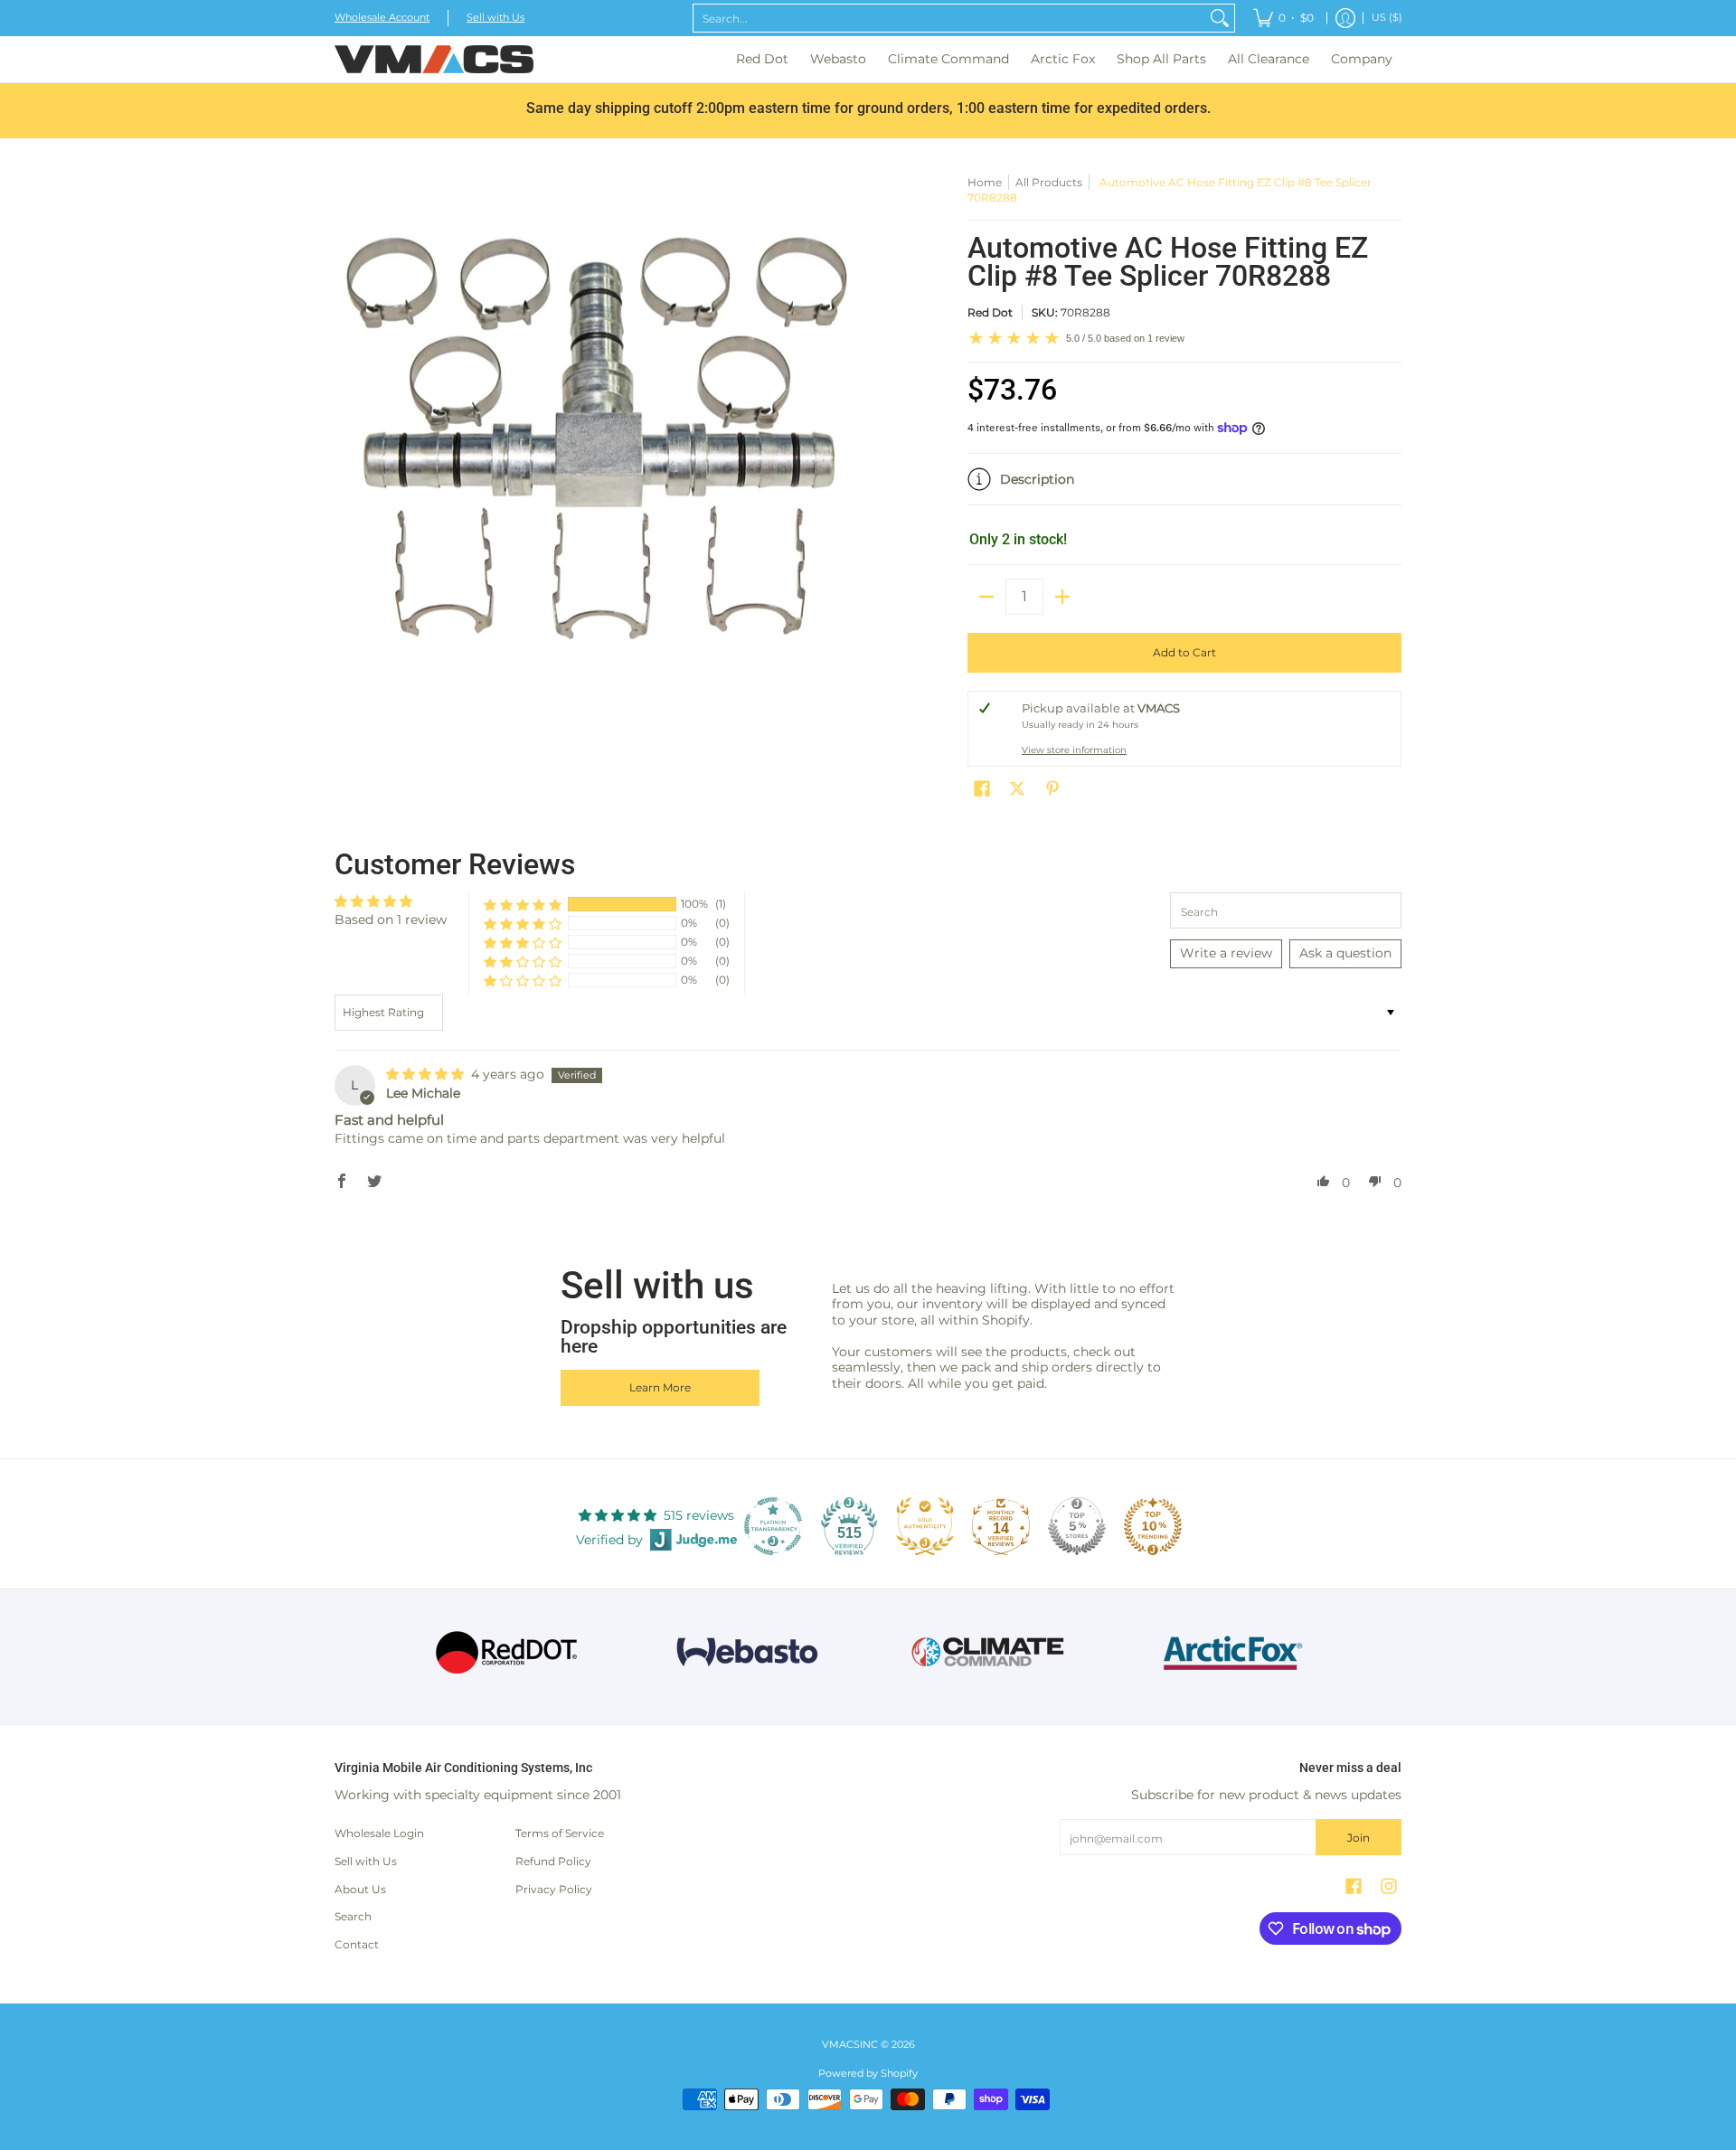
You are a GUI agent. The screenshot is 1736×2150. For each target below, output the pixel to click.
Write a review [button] (1226, 953)
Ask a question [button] (1345, 953)
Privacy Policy (554, 1889)
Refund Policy (553, 1861)
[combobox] (949, 18)
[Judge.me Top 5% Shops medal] (1077, 1526)
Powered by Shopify (868, 2074)
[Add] (1062, 597)
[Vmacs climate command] (989, 1652)
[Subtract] (986, 597)
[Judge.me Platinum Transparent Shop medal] (773, 1526)
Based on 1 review (391, 919)
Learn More (660, 1387)
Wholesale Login (379, 1833)
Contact (357, 1944)
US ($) (1387, 18)
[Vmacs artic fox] (1230, 1653)
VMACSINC (850, 2045)
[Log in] (1345, 18)
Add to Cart (1184, 652)
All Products (1049, 182)
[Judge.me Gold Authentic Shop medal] (925, 1526)
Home (985, 182)
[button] (1184, 486)
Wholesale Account (382, 18)
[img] (427, 1074)
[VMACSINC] (434, 59)
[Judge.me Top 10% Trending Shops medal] (1153, 1526)
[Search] (1220, 18)
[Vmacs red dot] (507, 1652)
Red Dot (990, 312)
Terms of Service (560, 1833)
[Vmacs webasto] (747, 1652)
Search (353, 1916)
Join (1359, 1838)
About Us (360, 1889)
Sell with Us (495, 18)
